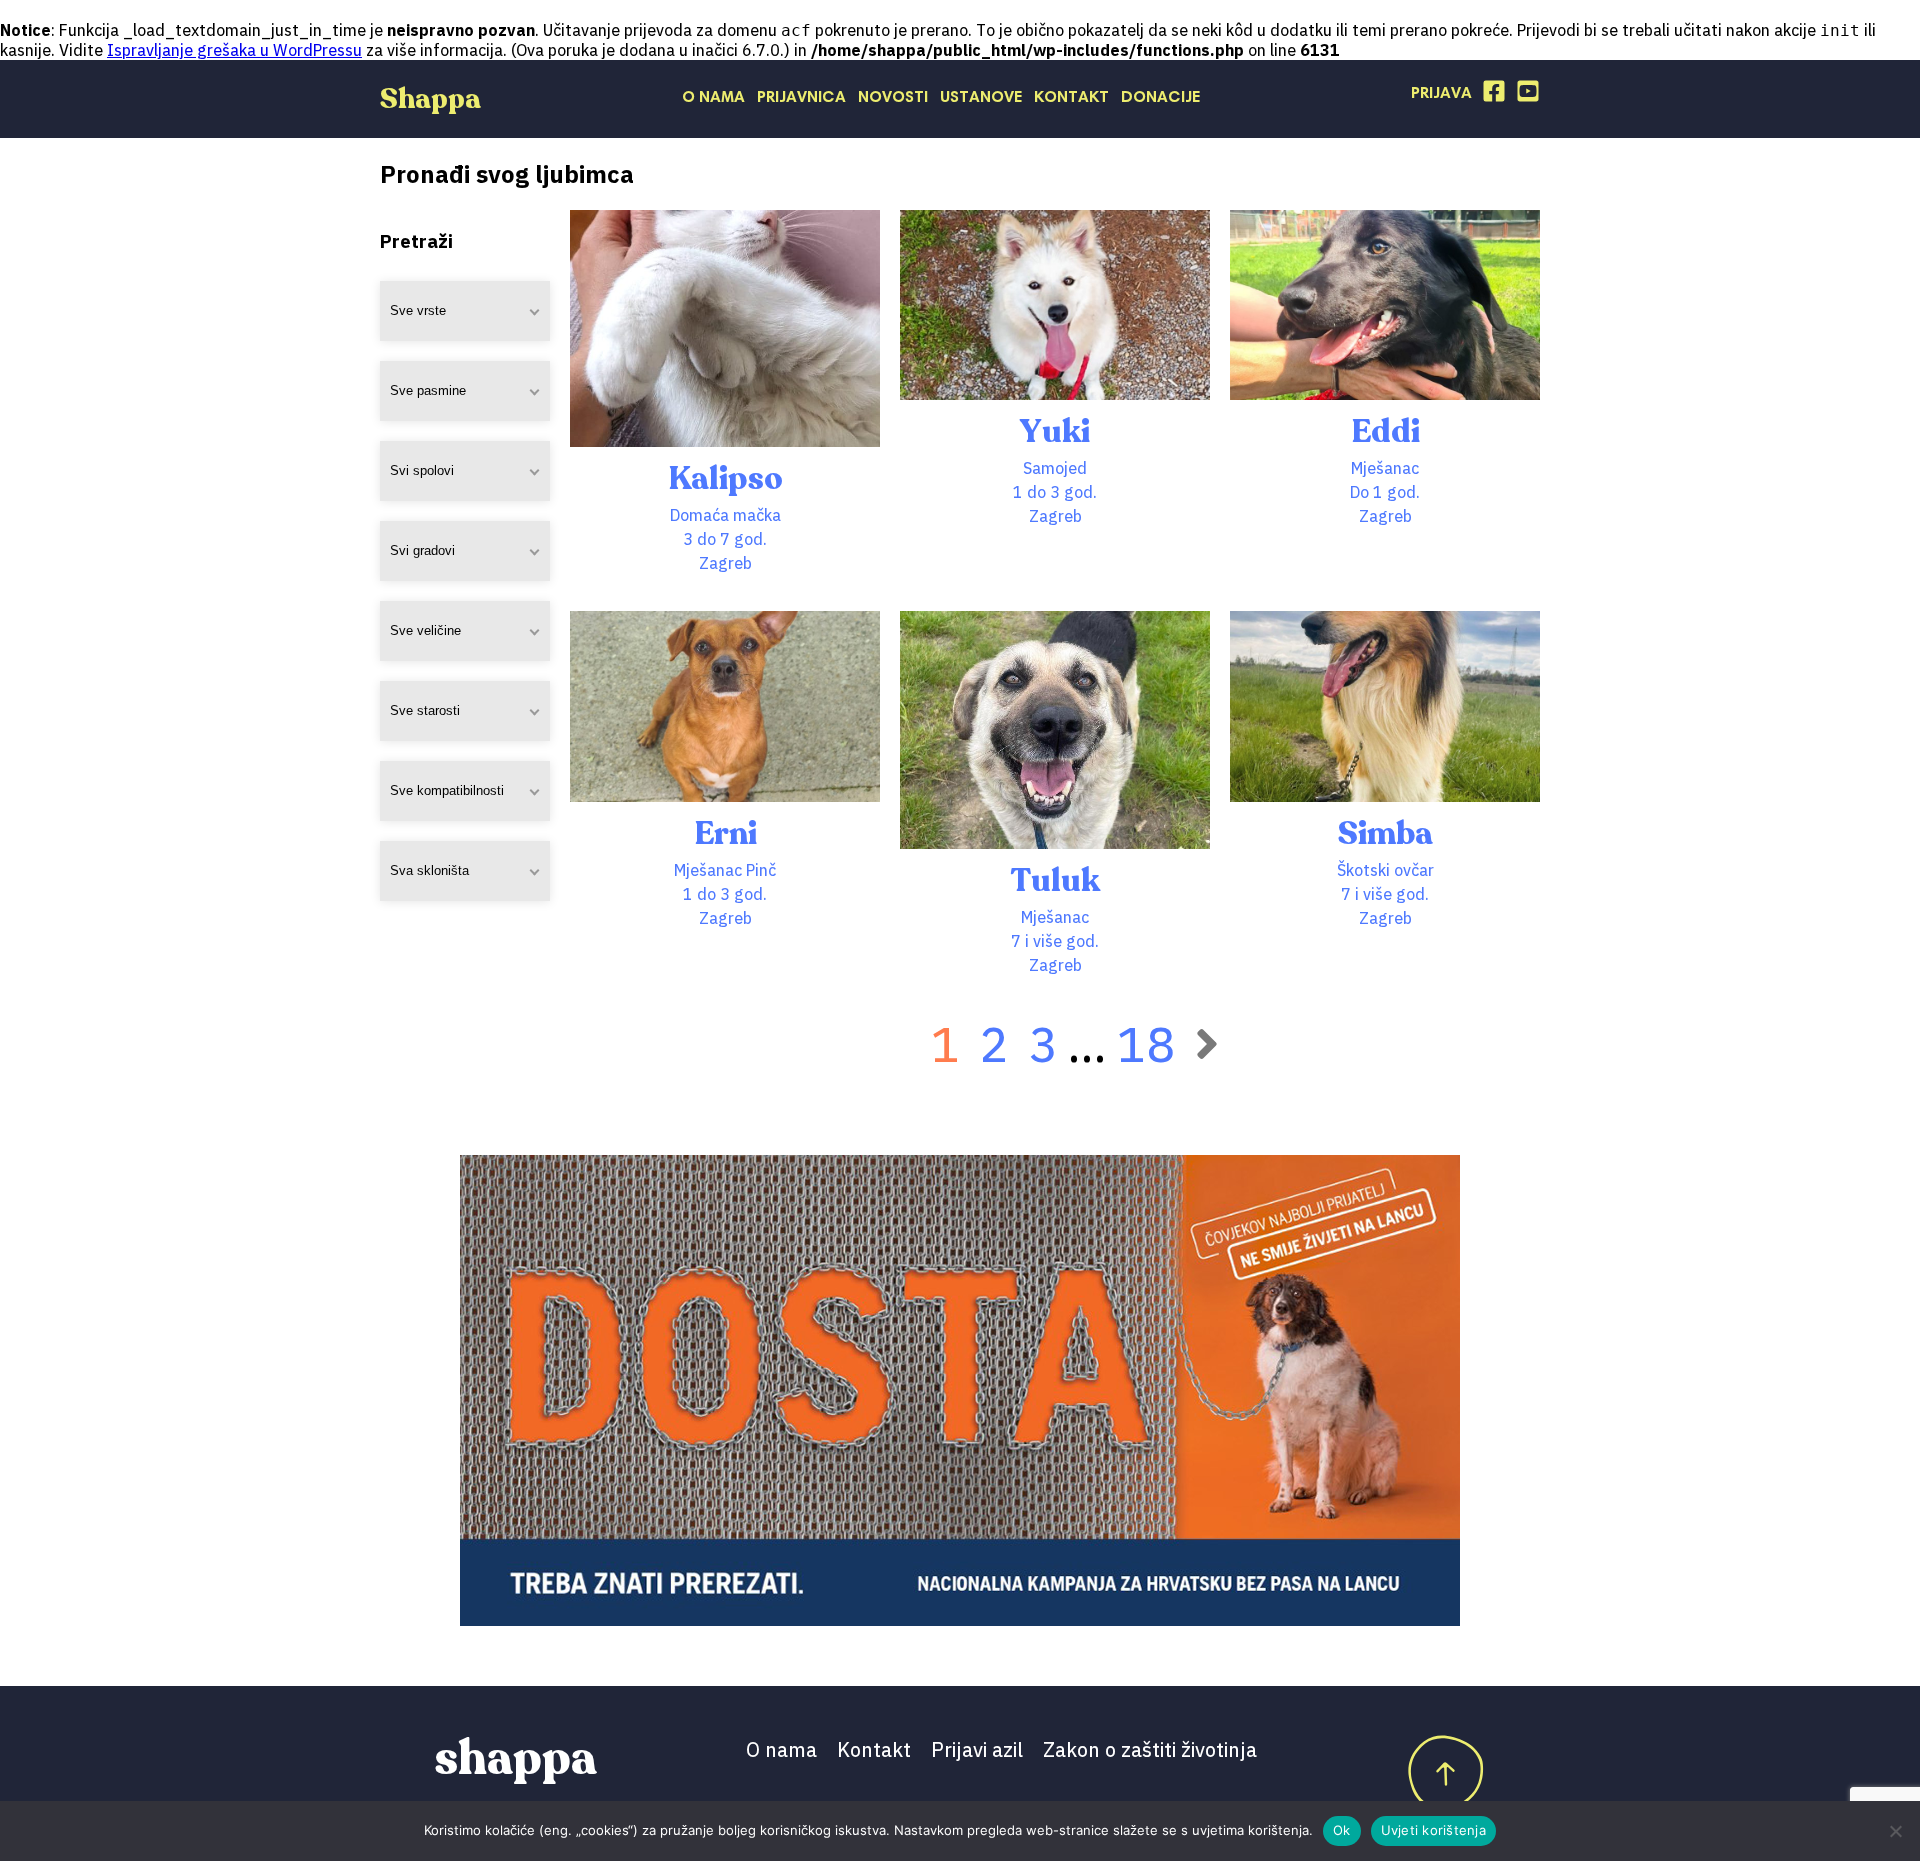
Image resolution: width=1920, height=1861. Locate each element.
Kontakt (1071, 98)
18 (1146, 1044)
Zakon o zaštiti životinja (1150, 1749)
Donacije (1160, 98)
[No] (1895, 1831)
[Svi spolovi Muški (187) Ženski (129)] (465, 471)
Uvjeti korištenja (1433, 1830)
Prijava (1441, 94)
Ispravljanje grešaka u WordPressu (234, 50)
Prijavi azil (977, 1749)
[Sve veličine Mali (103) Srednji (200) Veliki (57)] (465, 631)
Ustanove (981, 98)
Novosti (893, 98)
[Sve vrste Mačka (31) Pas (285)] (465, 311)
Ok (1342, 1830)
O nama (713, 98)
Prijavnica (801, 98)
